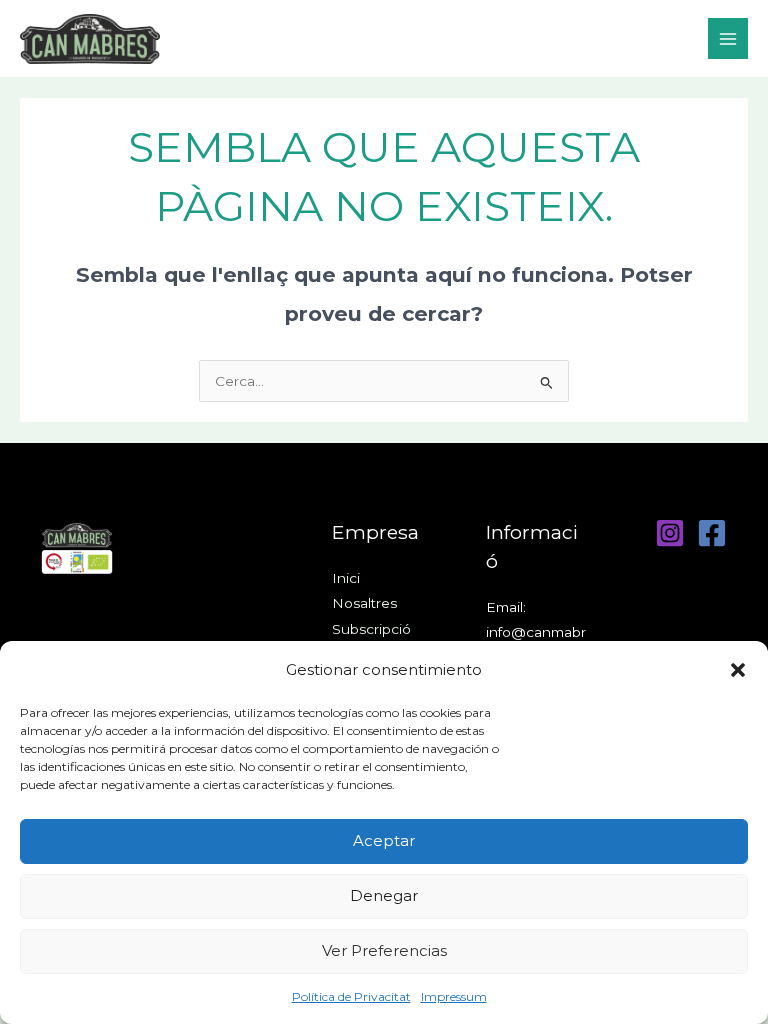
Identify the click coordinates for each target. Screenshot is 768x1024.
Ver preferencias (384, 950)
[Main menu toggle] (728, 38)
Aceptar (384, 840)
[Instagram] (670, 533)
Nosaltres (364, 603)
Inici (346, 578)
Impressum (454, 996)
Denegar (384, 895)
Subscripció (371, 629)
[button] (738, 670)
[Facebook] (712, 533)
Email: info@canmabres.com (536, 632)
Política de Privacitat (351, 996)
